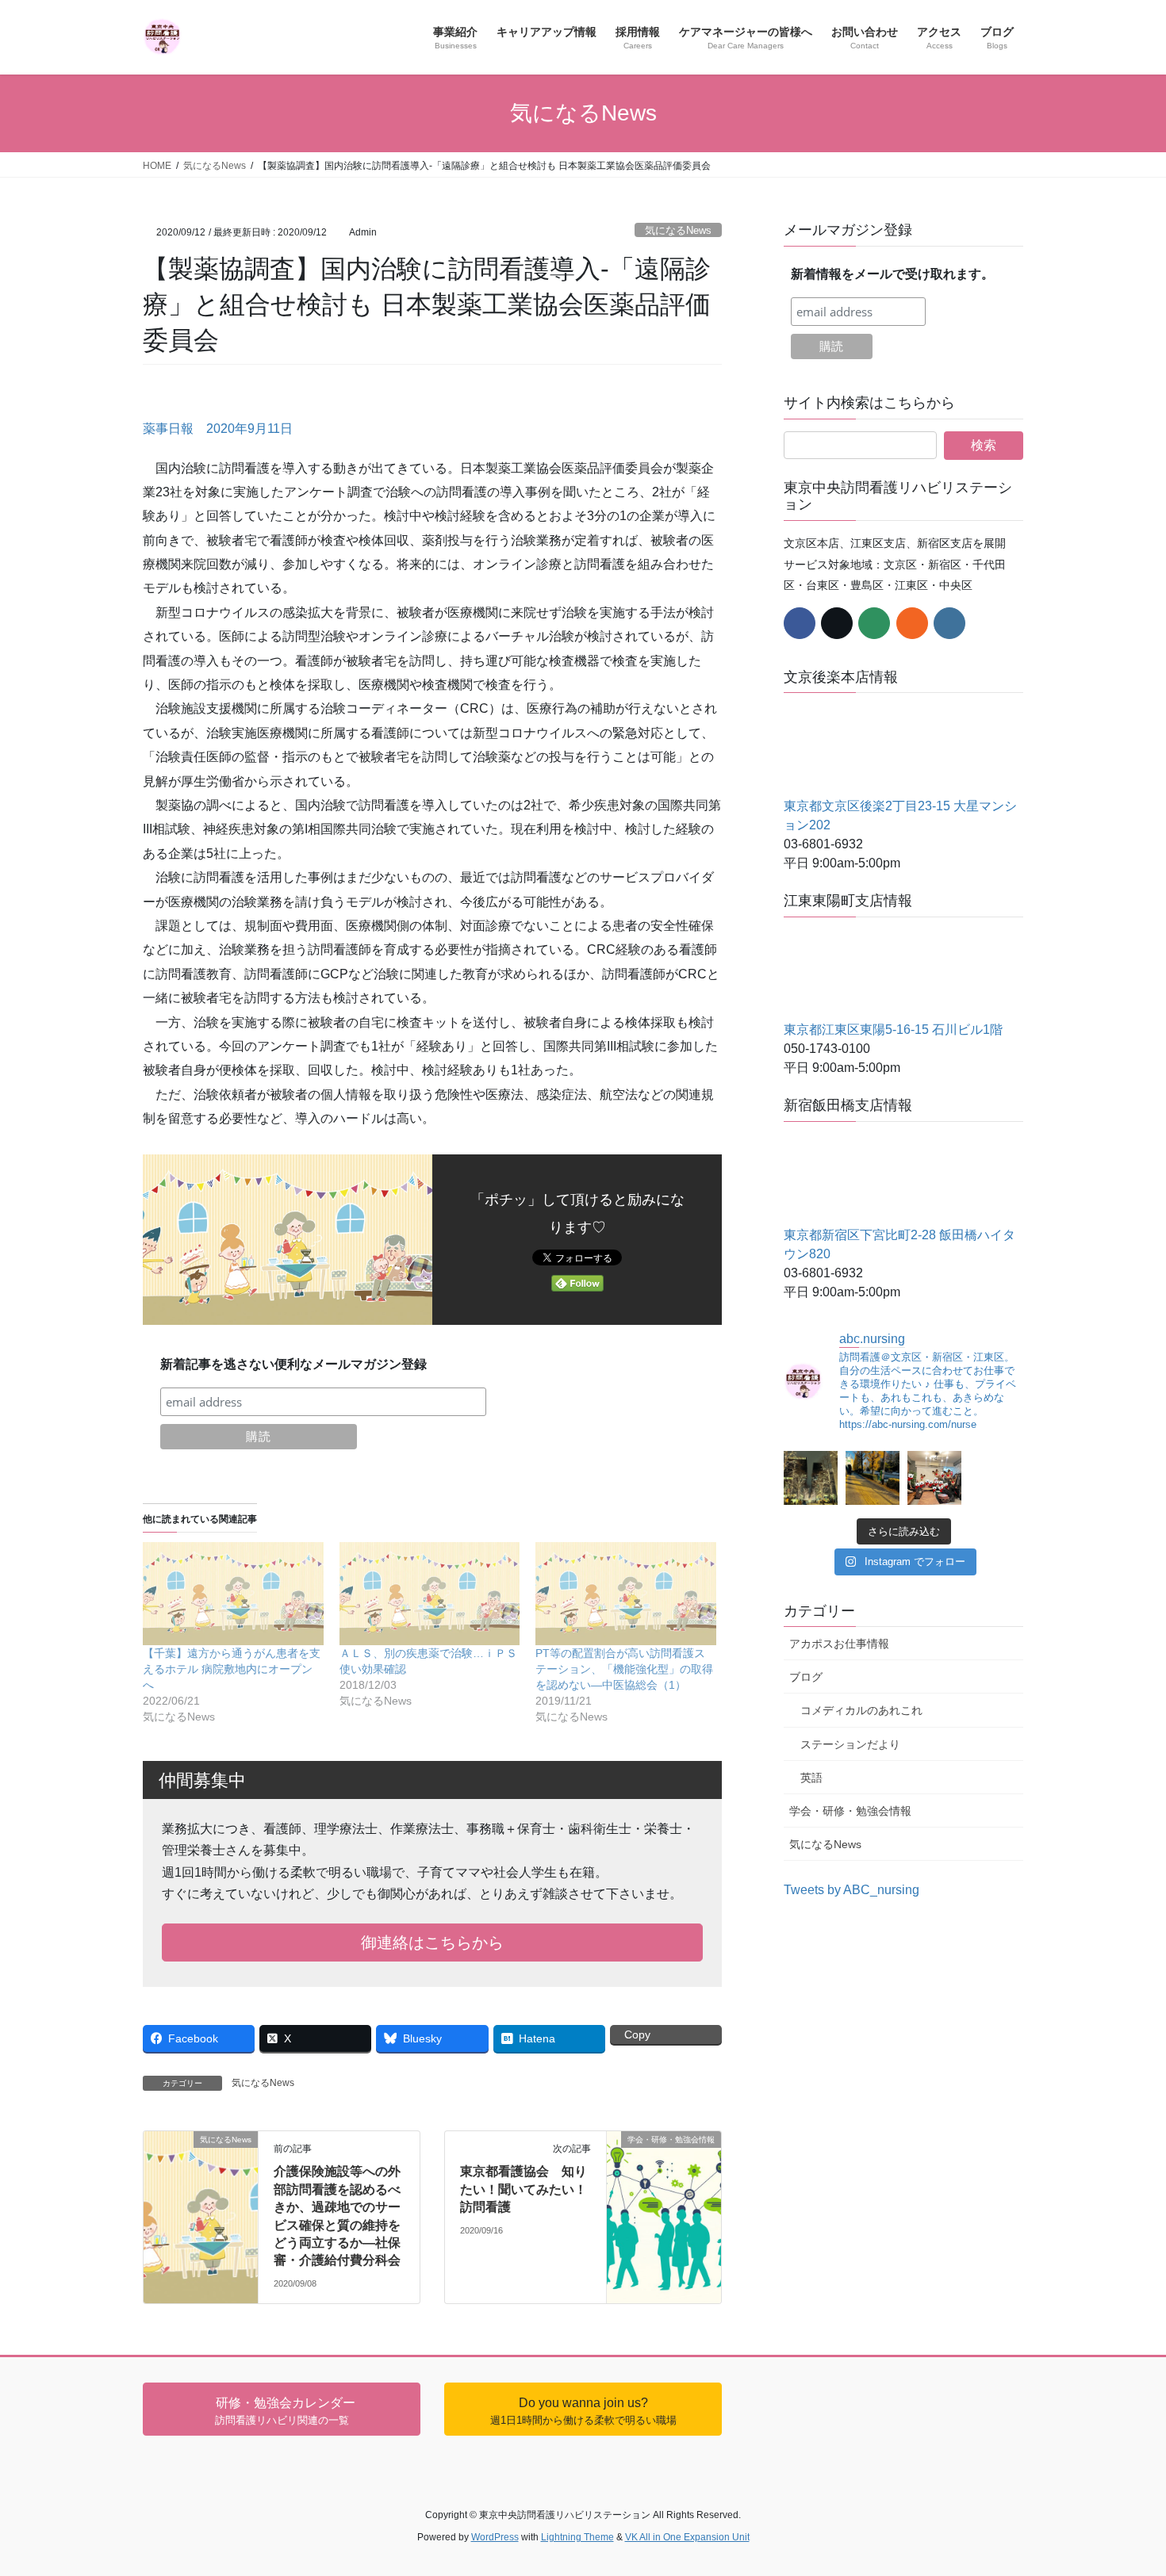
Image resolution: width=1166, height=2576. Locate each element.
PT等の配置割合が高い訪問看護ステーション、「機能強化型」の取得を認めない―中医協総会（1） (624, 1669)
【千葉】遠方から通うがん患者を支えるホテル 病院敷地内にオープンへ (232, 1669)
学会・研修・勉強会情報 (850, 1811)
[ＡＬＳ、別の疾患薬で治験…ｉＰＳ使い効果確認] (430, 1594)
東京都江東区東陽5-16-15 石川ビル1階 (893, 1030)
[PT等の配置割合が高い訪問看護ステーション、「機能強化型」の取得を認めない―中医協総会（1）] (626, 1594)
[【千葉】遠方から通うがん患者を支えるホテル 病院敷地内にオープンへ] (233, 1594)
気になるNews (678, 230)
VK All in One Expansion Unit (687, 2537)
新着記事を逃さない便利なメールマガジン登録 (293, 1364)
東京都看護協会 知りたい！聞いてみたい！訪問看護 (524, 2189)
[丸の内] (811, 1478)
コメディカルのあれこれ (861, 1710)
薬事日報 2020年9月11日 (218, 429)
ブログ (806, 1677)
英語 (811, 1778)
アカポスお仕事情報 (839, 1644)
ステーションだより (850, 1744)
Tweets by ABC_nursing (851, 1890)
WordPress (495, 2537)
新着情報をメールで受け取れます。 (892, 274)
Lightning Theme (577, 2537)
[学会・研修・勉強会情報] (664, 2161)
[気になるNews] (201, 2156)
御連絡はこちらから (432, 1943)
